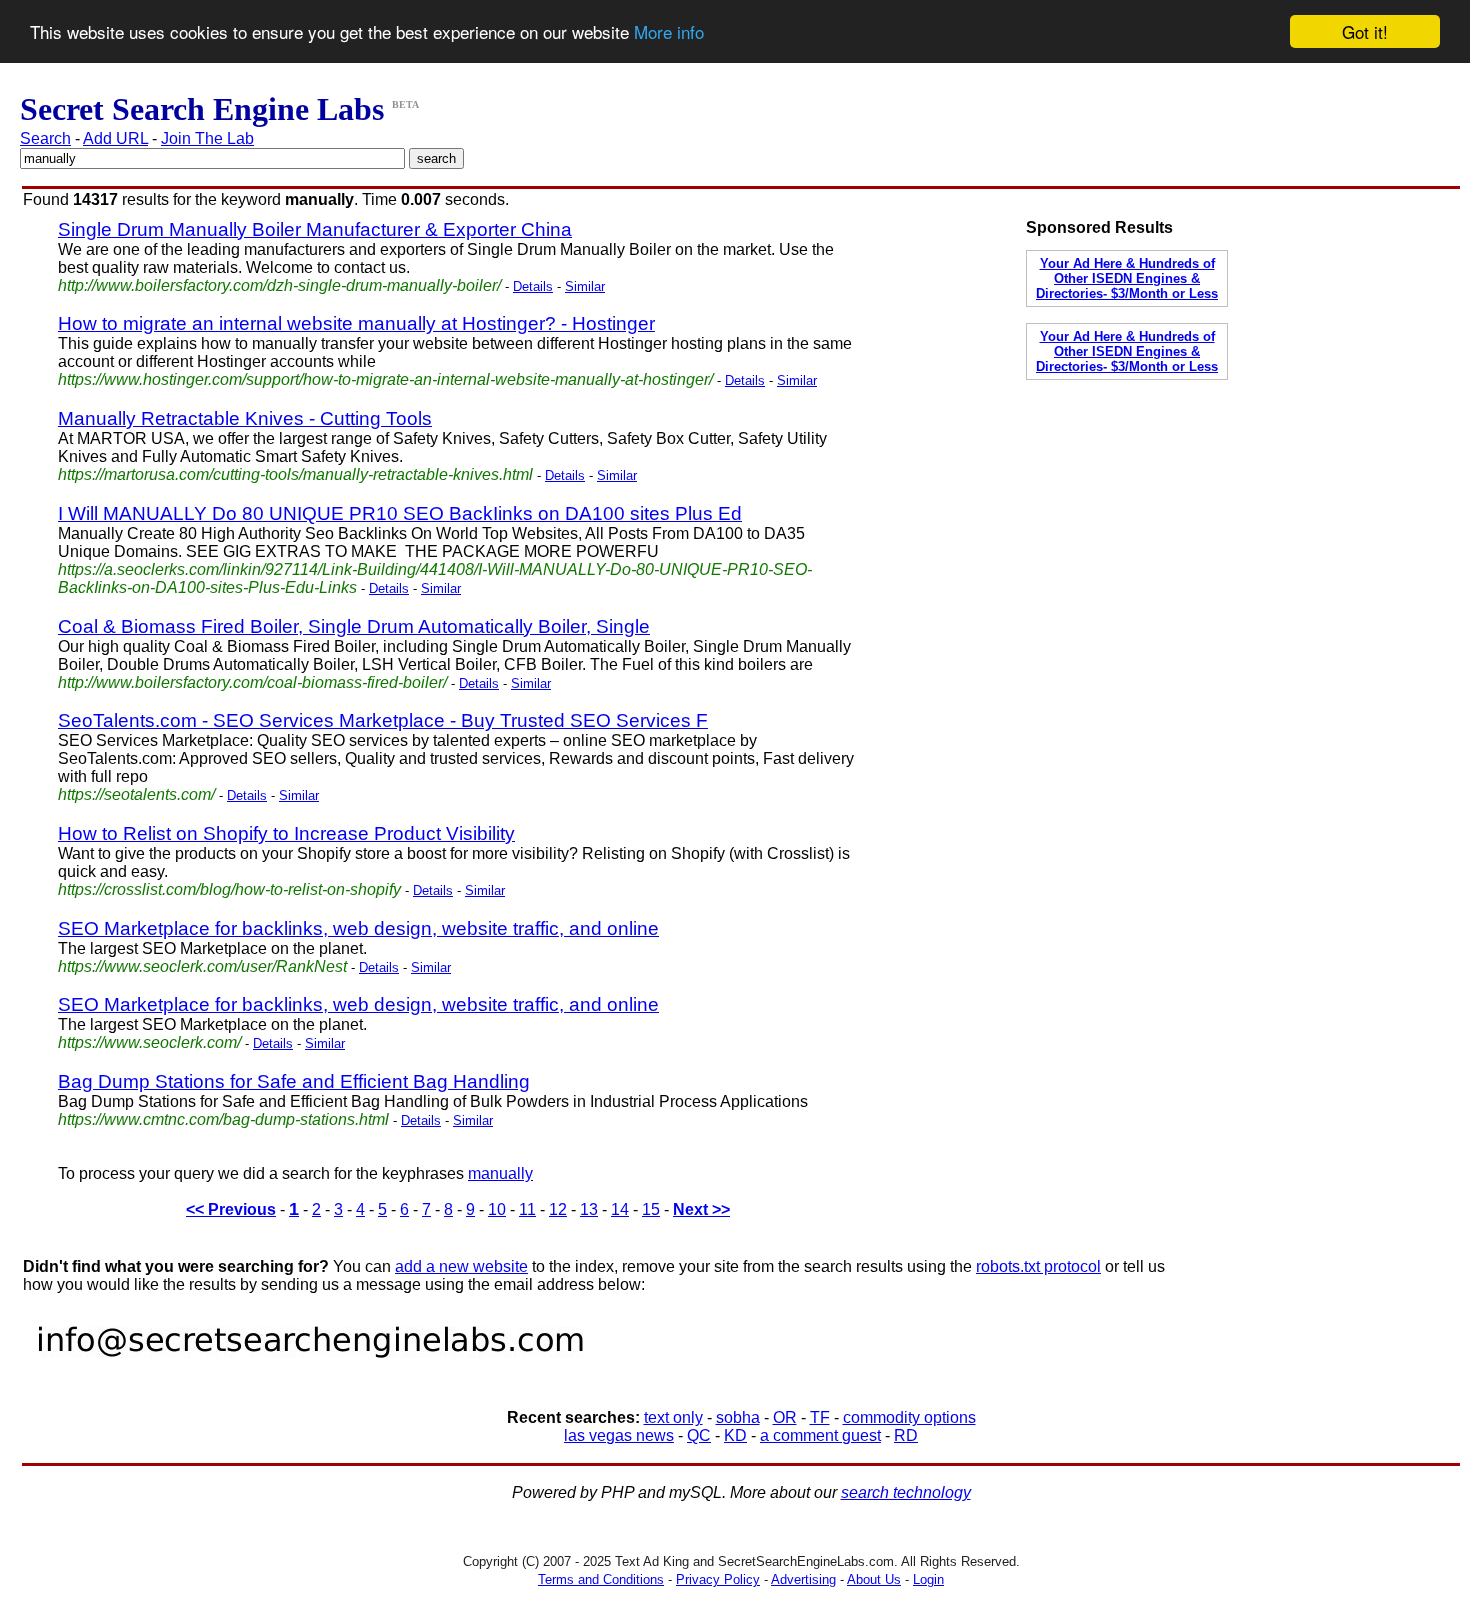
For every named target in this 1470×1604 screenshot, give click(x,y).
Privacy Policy (718, 1579)
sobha (738, 1417)
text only (673, 1417)
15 (651, 1209)
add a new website (461, 1266)
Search (45, 138)
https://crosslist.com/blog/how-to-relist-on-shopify (229, 889)
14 (620, 1209)
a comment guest (820, 1435)
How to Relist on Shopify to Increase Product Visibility (286, 833)
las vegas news (619, 1435)
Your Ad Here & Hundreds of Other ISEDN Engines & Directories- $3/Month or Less (1127, 278)
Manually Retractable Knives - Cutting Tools (245, 418)
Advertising (803, 1579)
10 (497, 1209)
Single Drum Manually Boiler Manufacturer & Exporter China (315, 229)
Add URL (115, 138)
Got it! (1365, 31)
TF (820, 1417)
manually (500, 1173)
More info (669, 32)
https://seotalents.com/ (136, 794)
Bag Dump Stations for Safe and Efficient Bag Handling (294, 1081)
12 (558, 1209)
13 (589, 1209)
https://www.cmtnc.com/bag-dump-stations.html (223, 1119)
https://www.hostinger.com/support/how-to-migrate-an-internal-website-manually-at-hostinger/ (385, 379)
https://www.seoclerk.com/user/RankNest (202, 966)
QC (699, 1435)
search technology (906, 1492)
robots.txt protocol (1038, 1266)
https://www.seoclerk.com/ (149, 1042)
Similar (585, 286)
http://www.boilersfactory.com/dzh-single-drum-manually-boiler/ (279, 285)
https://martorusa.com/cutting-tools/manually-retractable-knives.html (295, 474)
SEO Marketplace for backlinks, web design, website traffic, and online (358, 928)
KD (735, 1435)
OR (785, 1417)
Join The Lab (207, 138)
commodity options (909, 1417)
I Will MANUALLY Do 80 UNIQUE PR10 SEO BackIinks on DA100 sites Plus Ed (400, 513)
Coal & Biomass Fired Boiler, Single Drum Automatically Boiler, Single (354, 626)
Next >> (701, 1209)
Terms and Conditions (601, 1579)
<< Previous (231, 1209)
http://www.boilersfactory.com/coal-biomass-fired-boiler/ (252, 682)
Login (928, 1579)
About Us (874, 1579)
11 (527, 1209)
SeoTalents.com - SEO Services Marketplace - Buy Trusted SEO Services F (383, 720)
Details (533, 286)
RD (906, 1435)
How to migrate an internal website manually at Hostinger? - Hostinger (356, 323)
